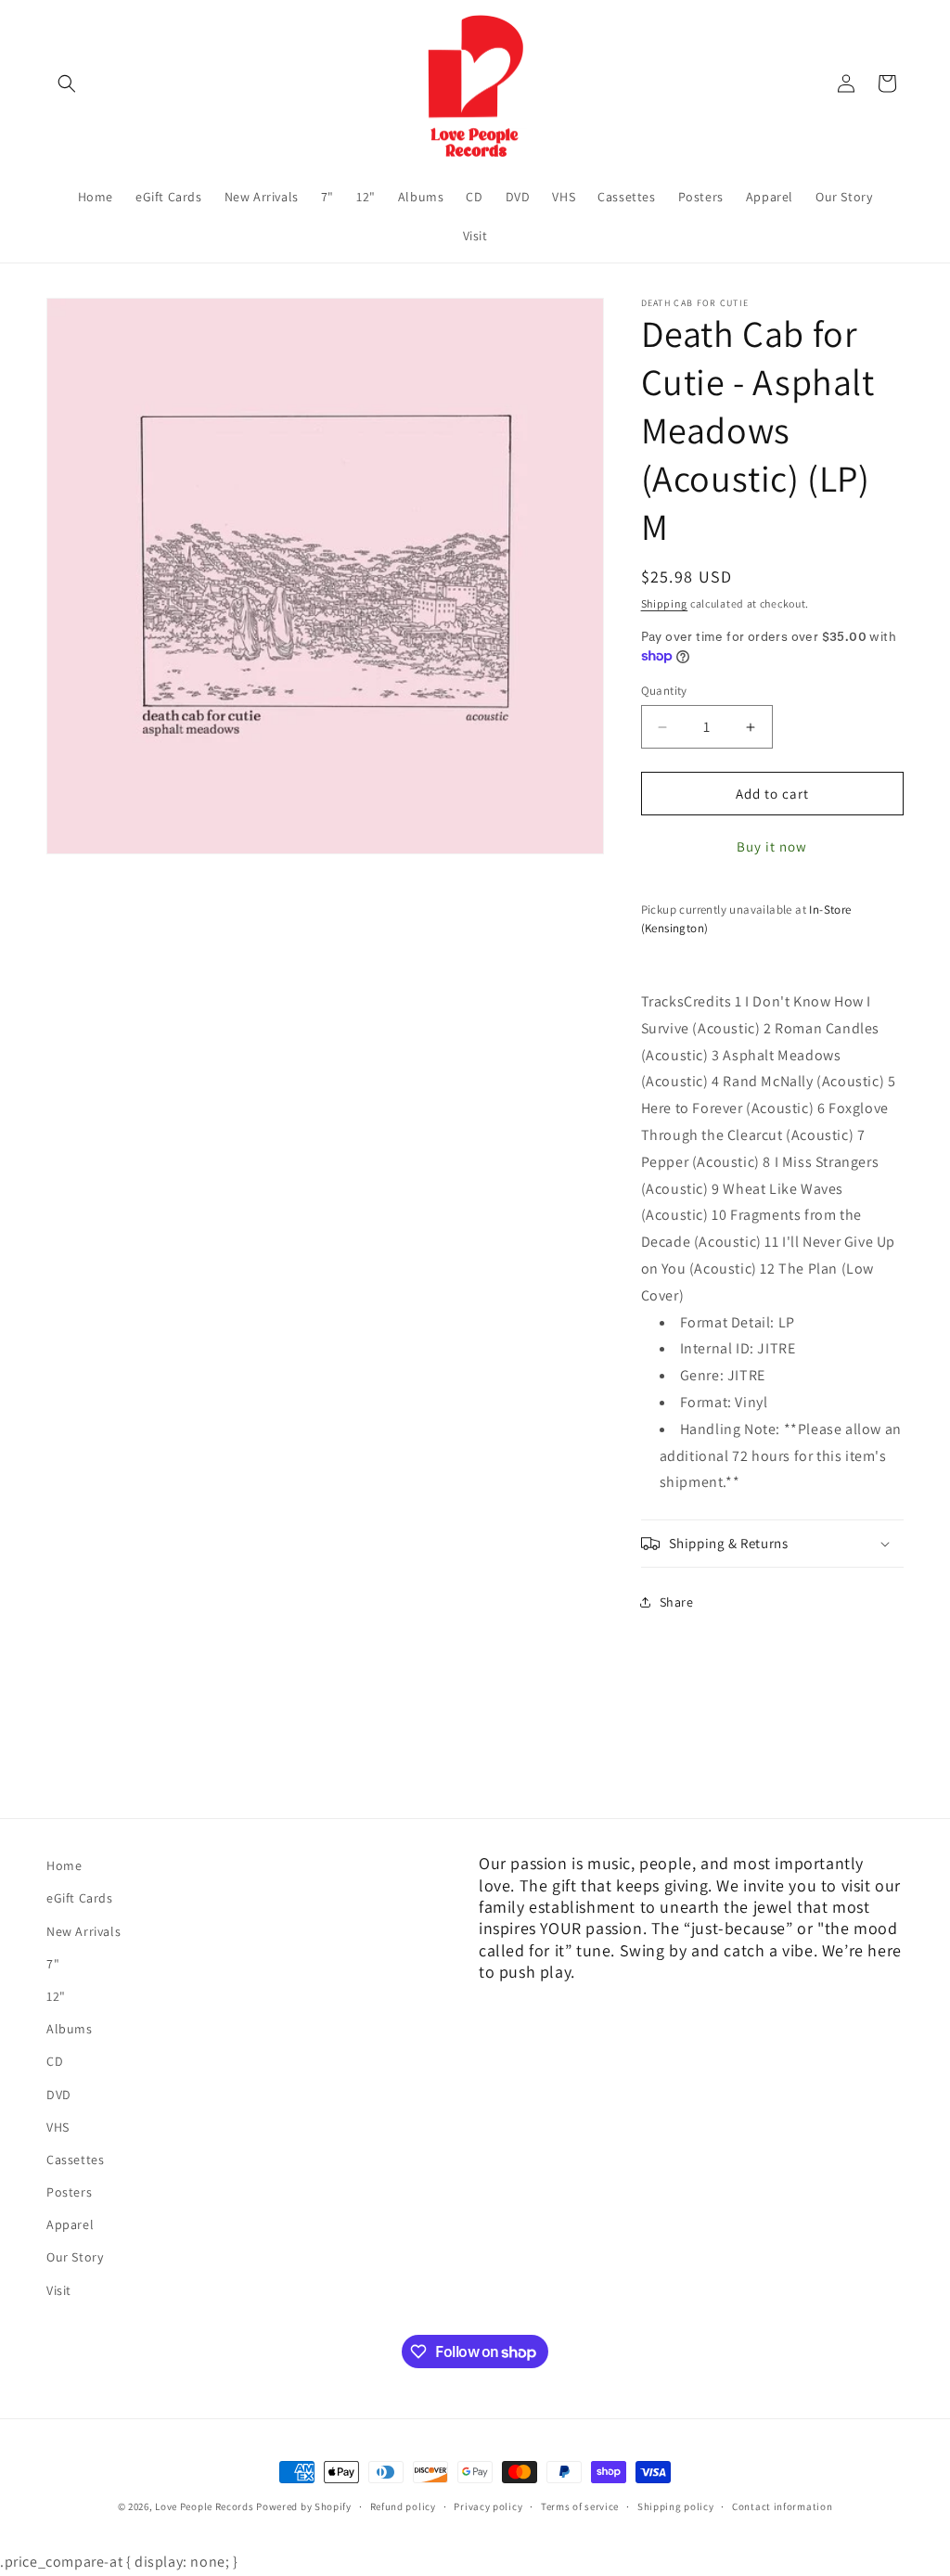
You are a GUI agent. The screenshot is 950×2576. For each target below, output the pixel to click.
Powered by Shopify (304, 2506)
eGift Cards (80, 1898)
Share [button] (677, 1602)
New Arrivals (83, 1931)
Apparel (70, 2224)
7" (53, 1964)
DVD (59, 2095)
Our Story (75, 2257)
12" (56, 1996)
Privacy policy (488, 2506)
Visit (59, 2290)
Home (64, 1865)
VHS (58, 2127)
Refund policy (403, 2506)
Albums (70, 2029)
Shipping (665, 603)
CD (55, 2061)
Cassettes (75, 2159)
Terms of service (580, 2506)
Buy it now (772, 846)
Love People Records (204, 2506)
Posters (69, 2192)
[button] (67, 83)
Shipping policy (676, 2506)
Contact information (782, 2506)
